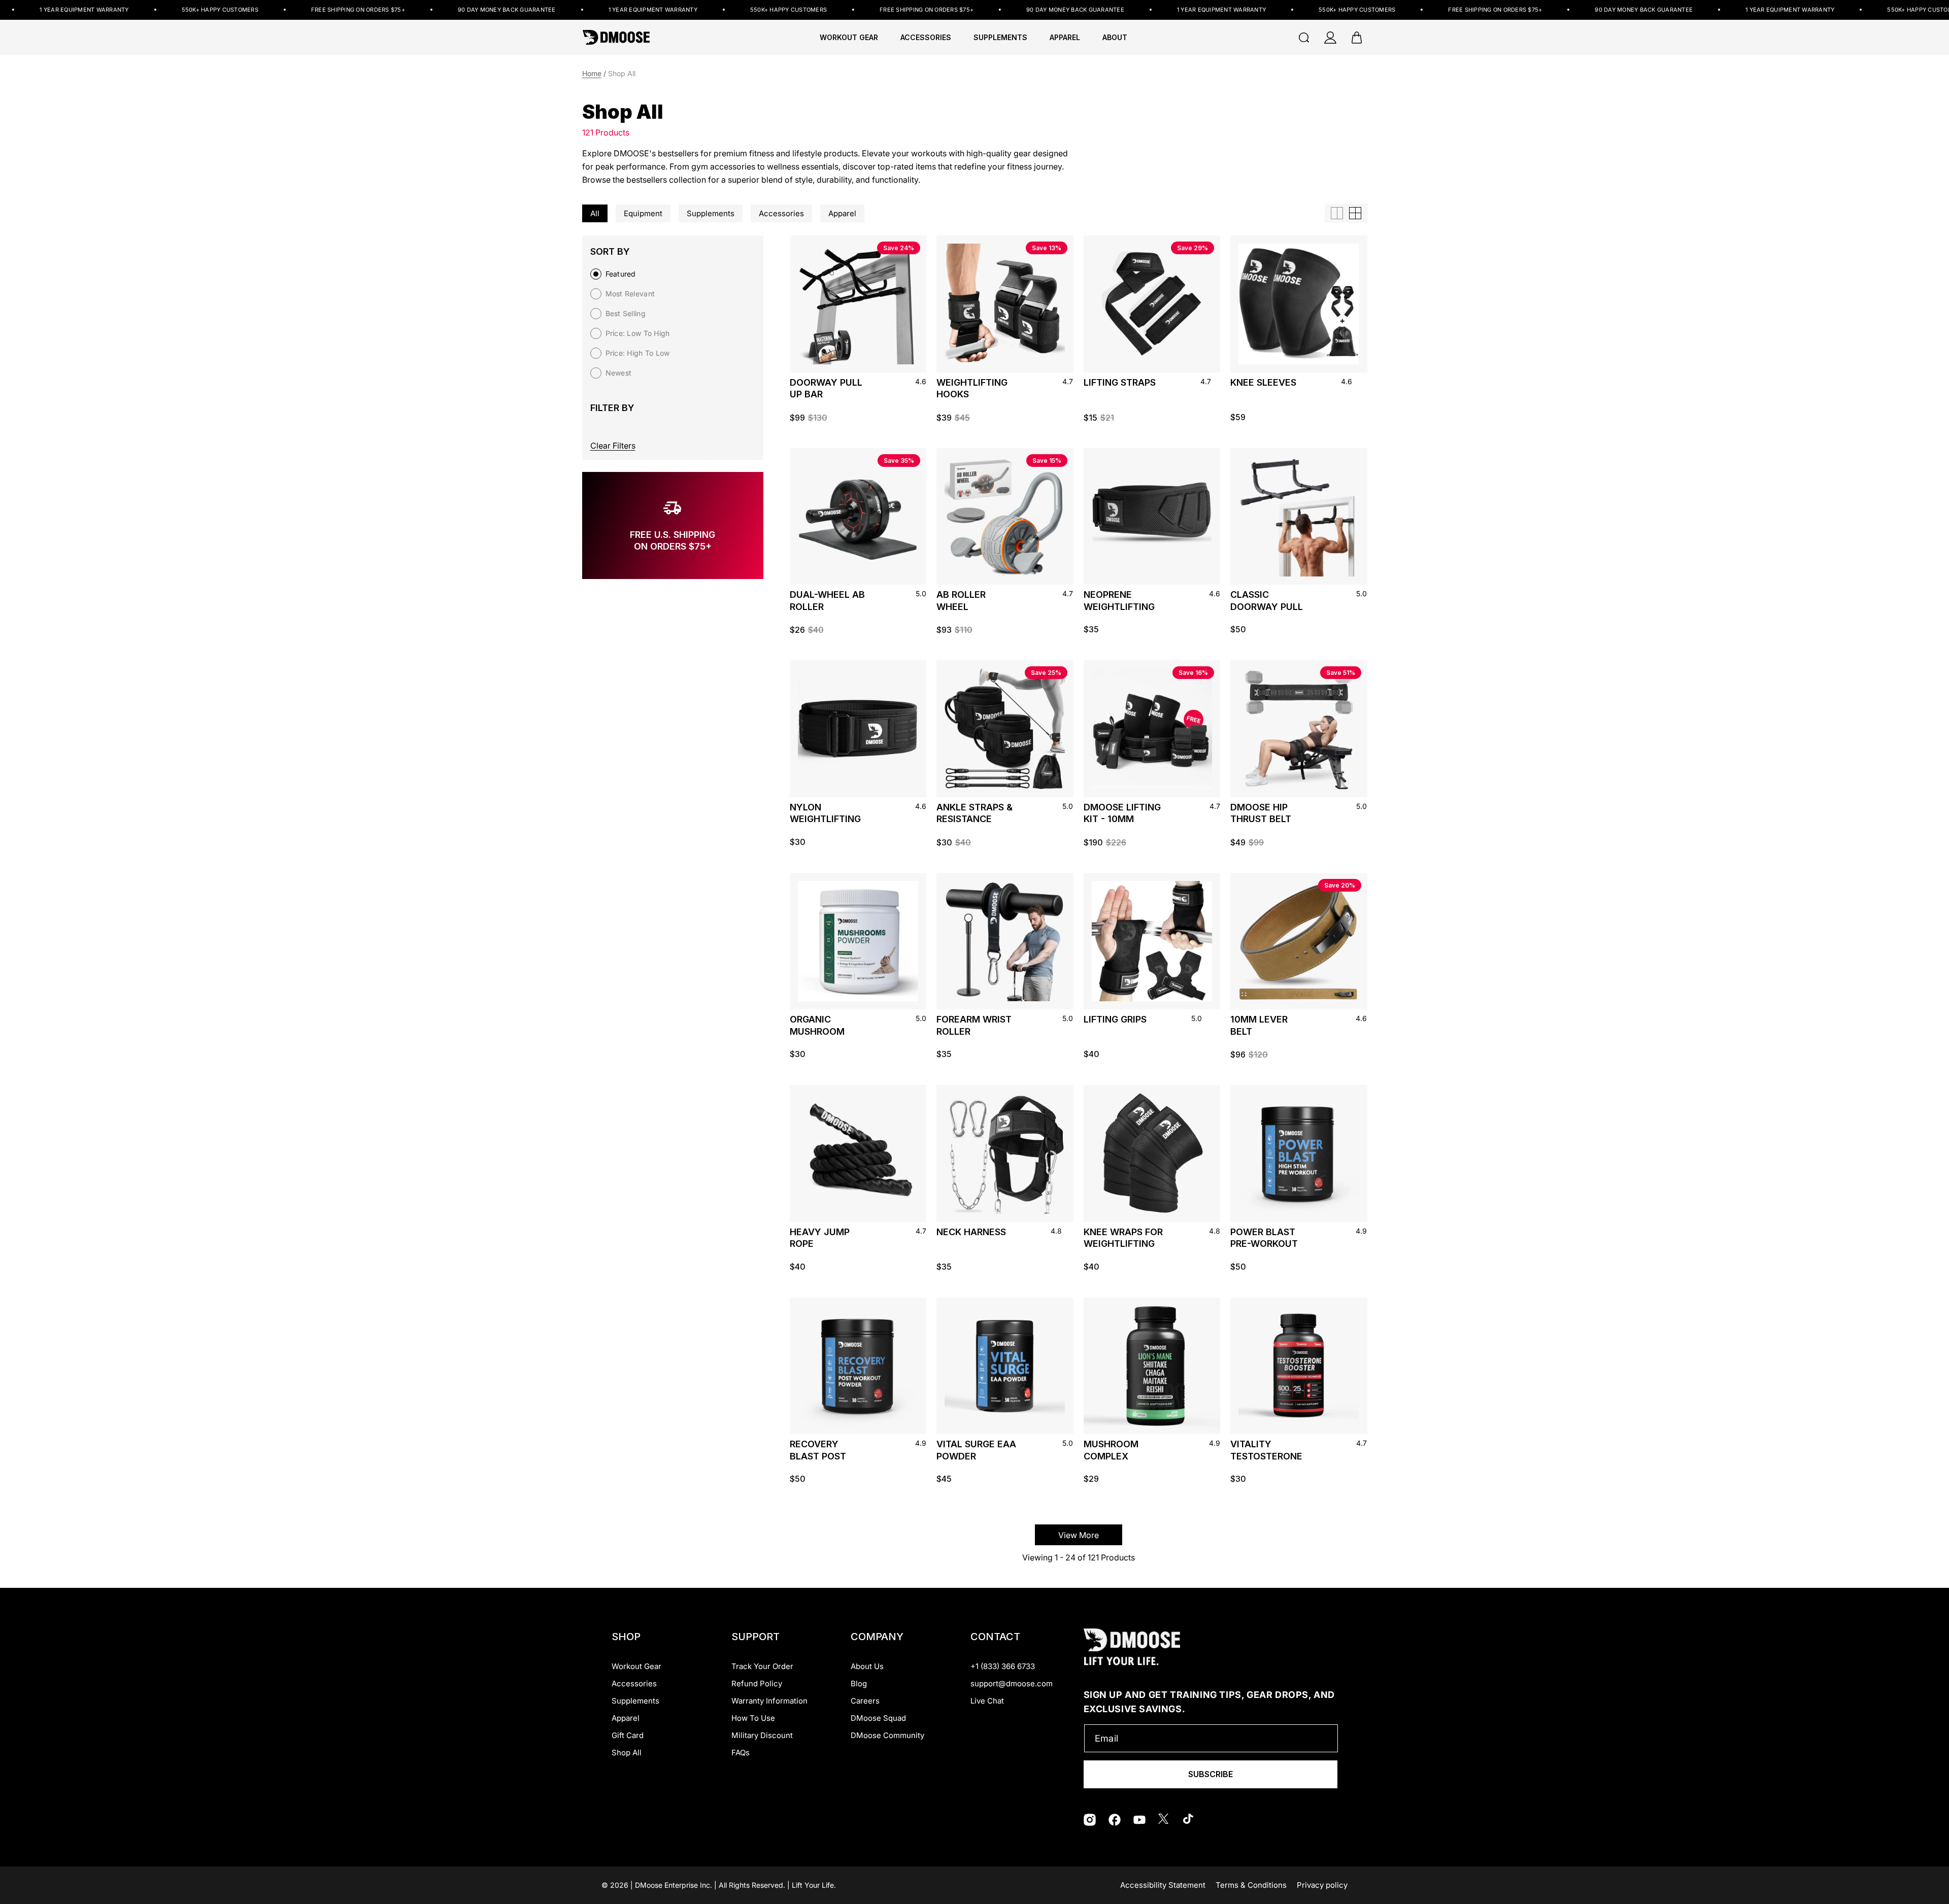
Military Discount (762, 1735)
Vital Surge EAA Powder (976, 1450)
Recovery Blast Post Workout (818, 1452)
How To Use (753, 1718)
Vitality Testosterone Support (1266, 1452)
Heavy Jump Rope (820, 1238)
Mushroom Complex (1111, 1450)
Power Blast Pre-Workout (1264, 1238)
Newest (619, 373)
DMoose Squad (878, 1718)
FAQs (741, 1753)
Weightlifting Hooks (972, 388)
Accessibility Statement (1163, 1885)
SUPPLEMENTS (1000, 38)
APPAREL (1065, 38)
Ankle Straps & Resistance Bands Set (974, 815)
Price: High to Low (638, 353)
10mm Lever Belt (1259, 1025)
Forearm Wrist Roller (974, 1025)
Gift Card (628, 1735)
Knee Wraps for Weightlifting (1123, 1238)
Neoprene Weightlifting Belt (1119, 602)
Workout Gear (849, 38)
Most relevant (630, 294)
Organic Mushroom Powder (817, 1027)
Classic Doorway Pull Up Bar (1267, 602)
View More (1079, 1535)
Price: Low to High (638, 333)
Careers (865, 1701)
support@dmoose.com (1012, 1684)
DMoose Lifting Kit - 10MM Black (1122, 815)
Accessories (634, 1684)
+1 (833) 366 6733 (1003, 1666)
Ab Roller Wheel (961, 600)
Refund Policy (757, 1684)
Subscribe (1211, 1774)
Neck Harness (971, 1232)
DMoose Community (887, 1735)
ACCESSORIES (926, 38)
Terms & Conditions (1251, 1885)
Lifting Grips (1115, 1019)
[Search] (1304, 38)
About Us (867, 1666)
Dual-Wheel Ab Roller (827, 600)
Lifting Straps (1120, 382)
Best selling (626, 313)
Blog (859, 1684)
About (1115, 38)
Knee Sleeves (1263, 382)
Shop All (627, 1753)
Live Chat (987, 1701)
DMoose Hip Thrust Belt (1261, 813)
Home (592, 73)
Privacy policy (1322, 1885)
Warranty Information (769, 1701)
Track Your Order (762, 1666)
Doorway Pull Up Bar (826, 388)
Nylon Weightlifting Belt (825, 815)
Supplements (635, 1701)
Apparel (626, 1718)
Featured (621, 274)
